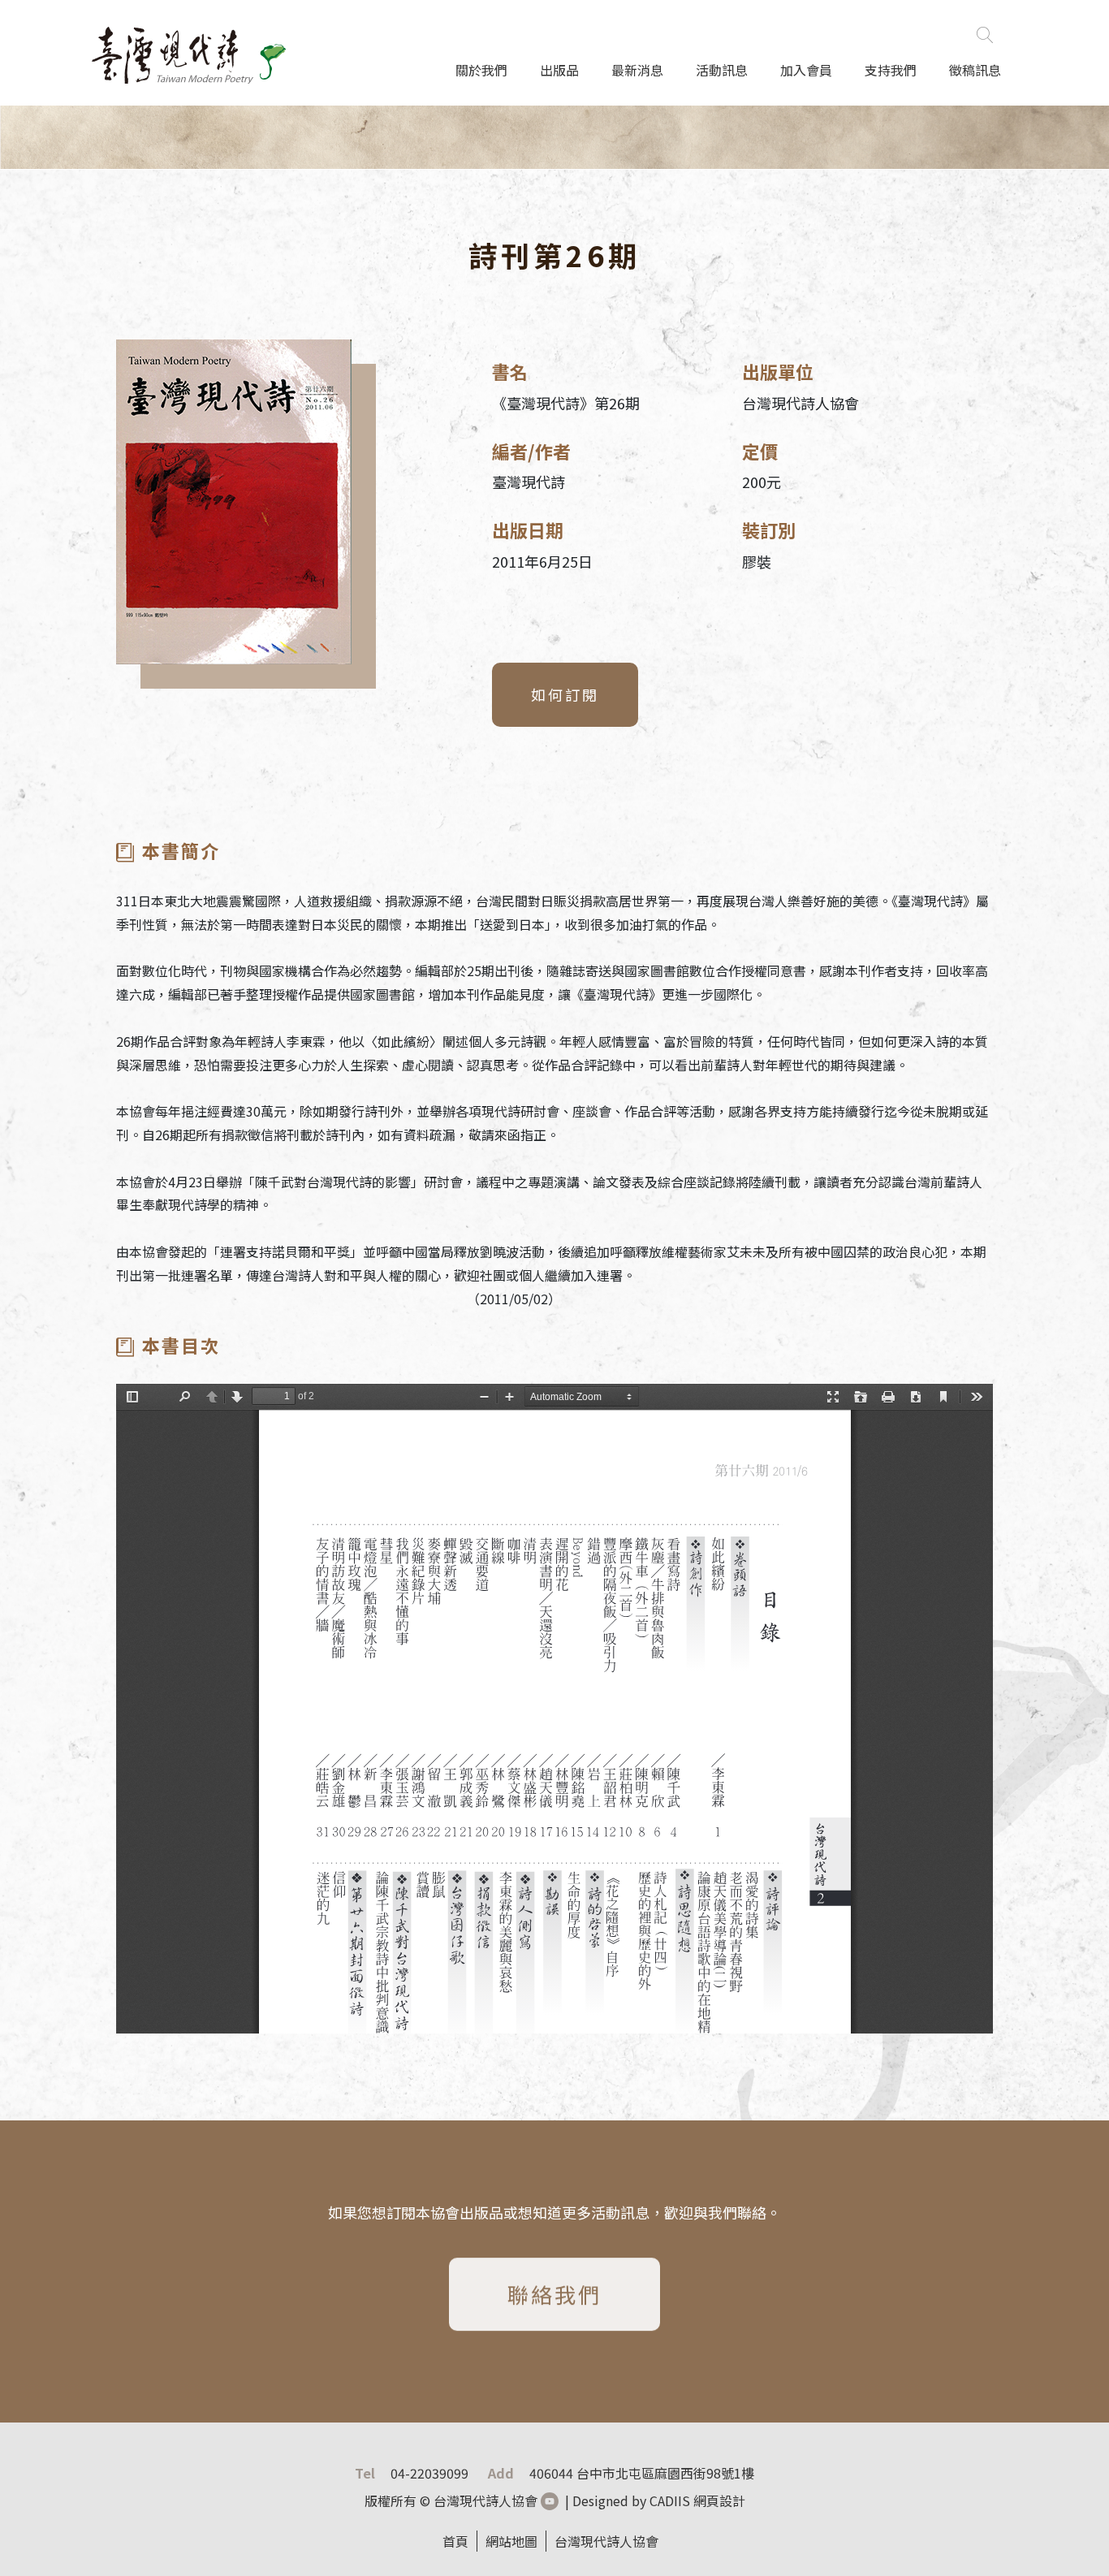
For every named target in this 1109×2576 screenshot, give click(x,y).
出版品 (559, 70)
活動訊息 (722, 70)
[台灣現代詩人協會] (189, 47)
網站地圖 (511, 2541)
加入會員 (806, 70)
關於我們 (481, 70)
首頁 (455, 2541)
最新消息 (637, 70)
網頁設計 (719, 2500)
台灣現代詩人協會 (606, 2541)
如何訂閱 (565, 694)
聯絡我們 (554, 2289)
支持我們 (891, 70)
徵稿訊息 (975, 70)
